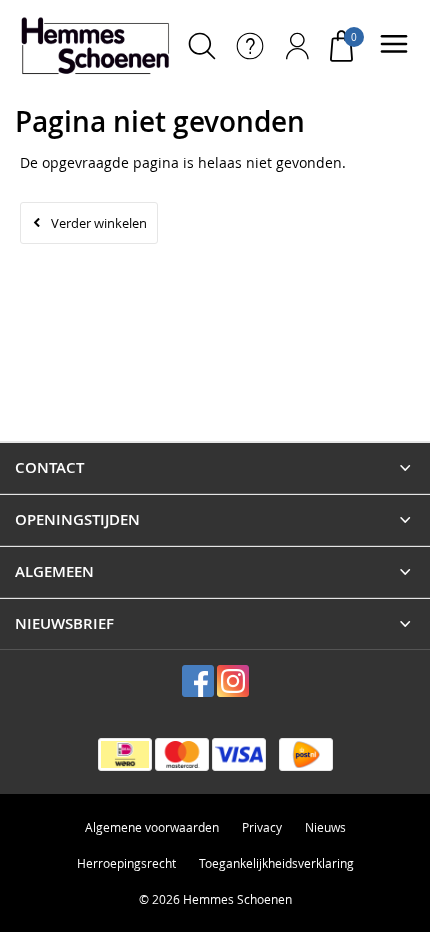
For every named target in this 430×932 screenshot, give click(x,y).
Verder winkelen (99, 223)
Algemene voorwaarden (152, 827)
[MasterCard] (182, 754)
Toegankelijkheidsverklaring (276, 863)
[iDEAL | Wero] (125, 754)
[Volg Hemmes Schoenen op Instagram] (233, 681)
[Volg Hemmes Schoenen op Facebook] (198, 681)
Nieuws (325, 827)
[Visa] (239, 754)
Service (250, 46)
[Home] (95, 46)
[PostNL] (306, 754)
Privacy (262, 827)
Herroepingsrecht (126, 863)
